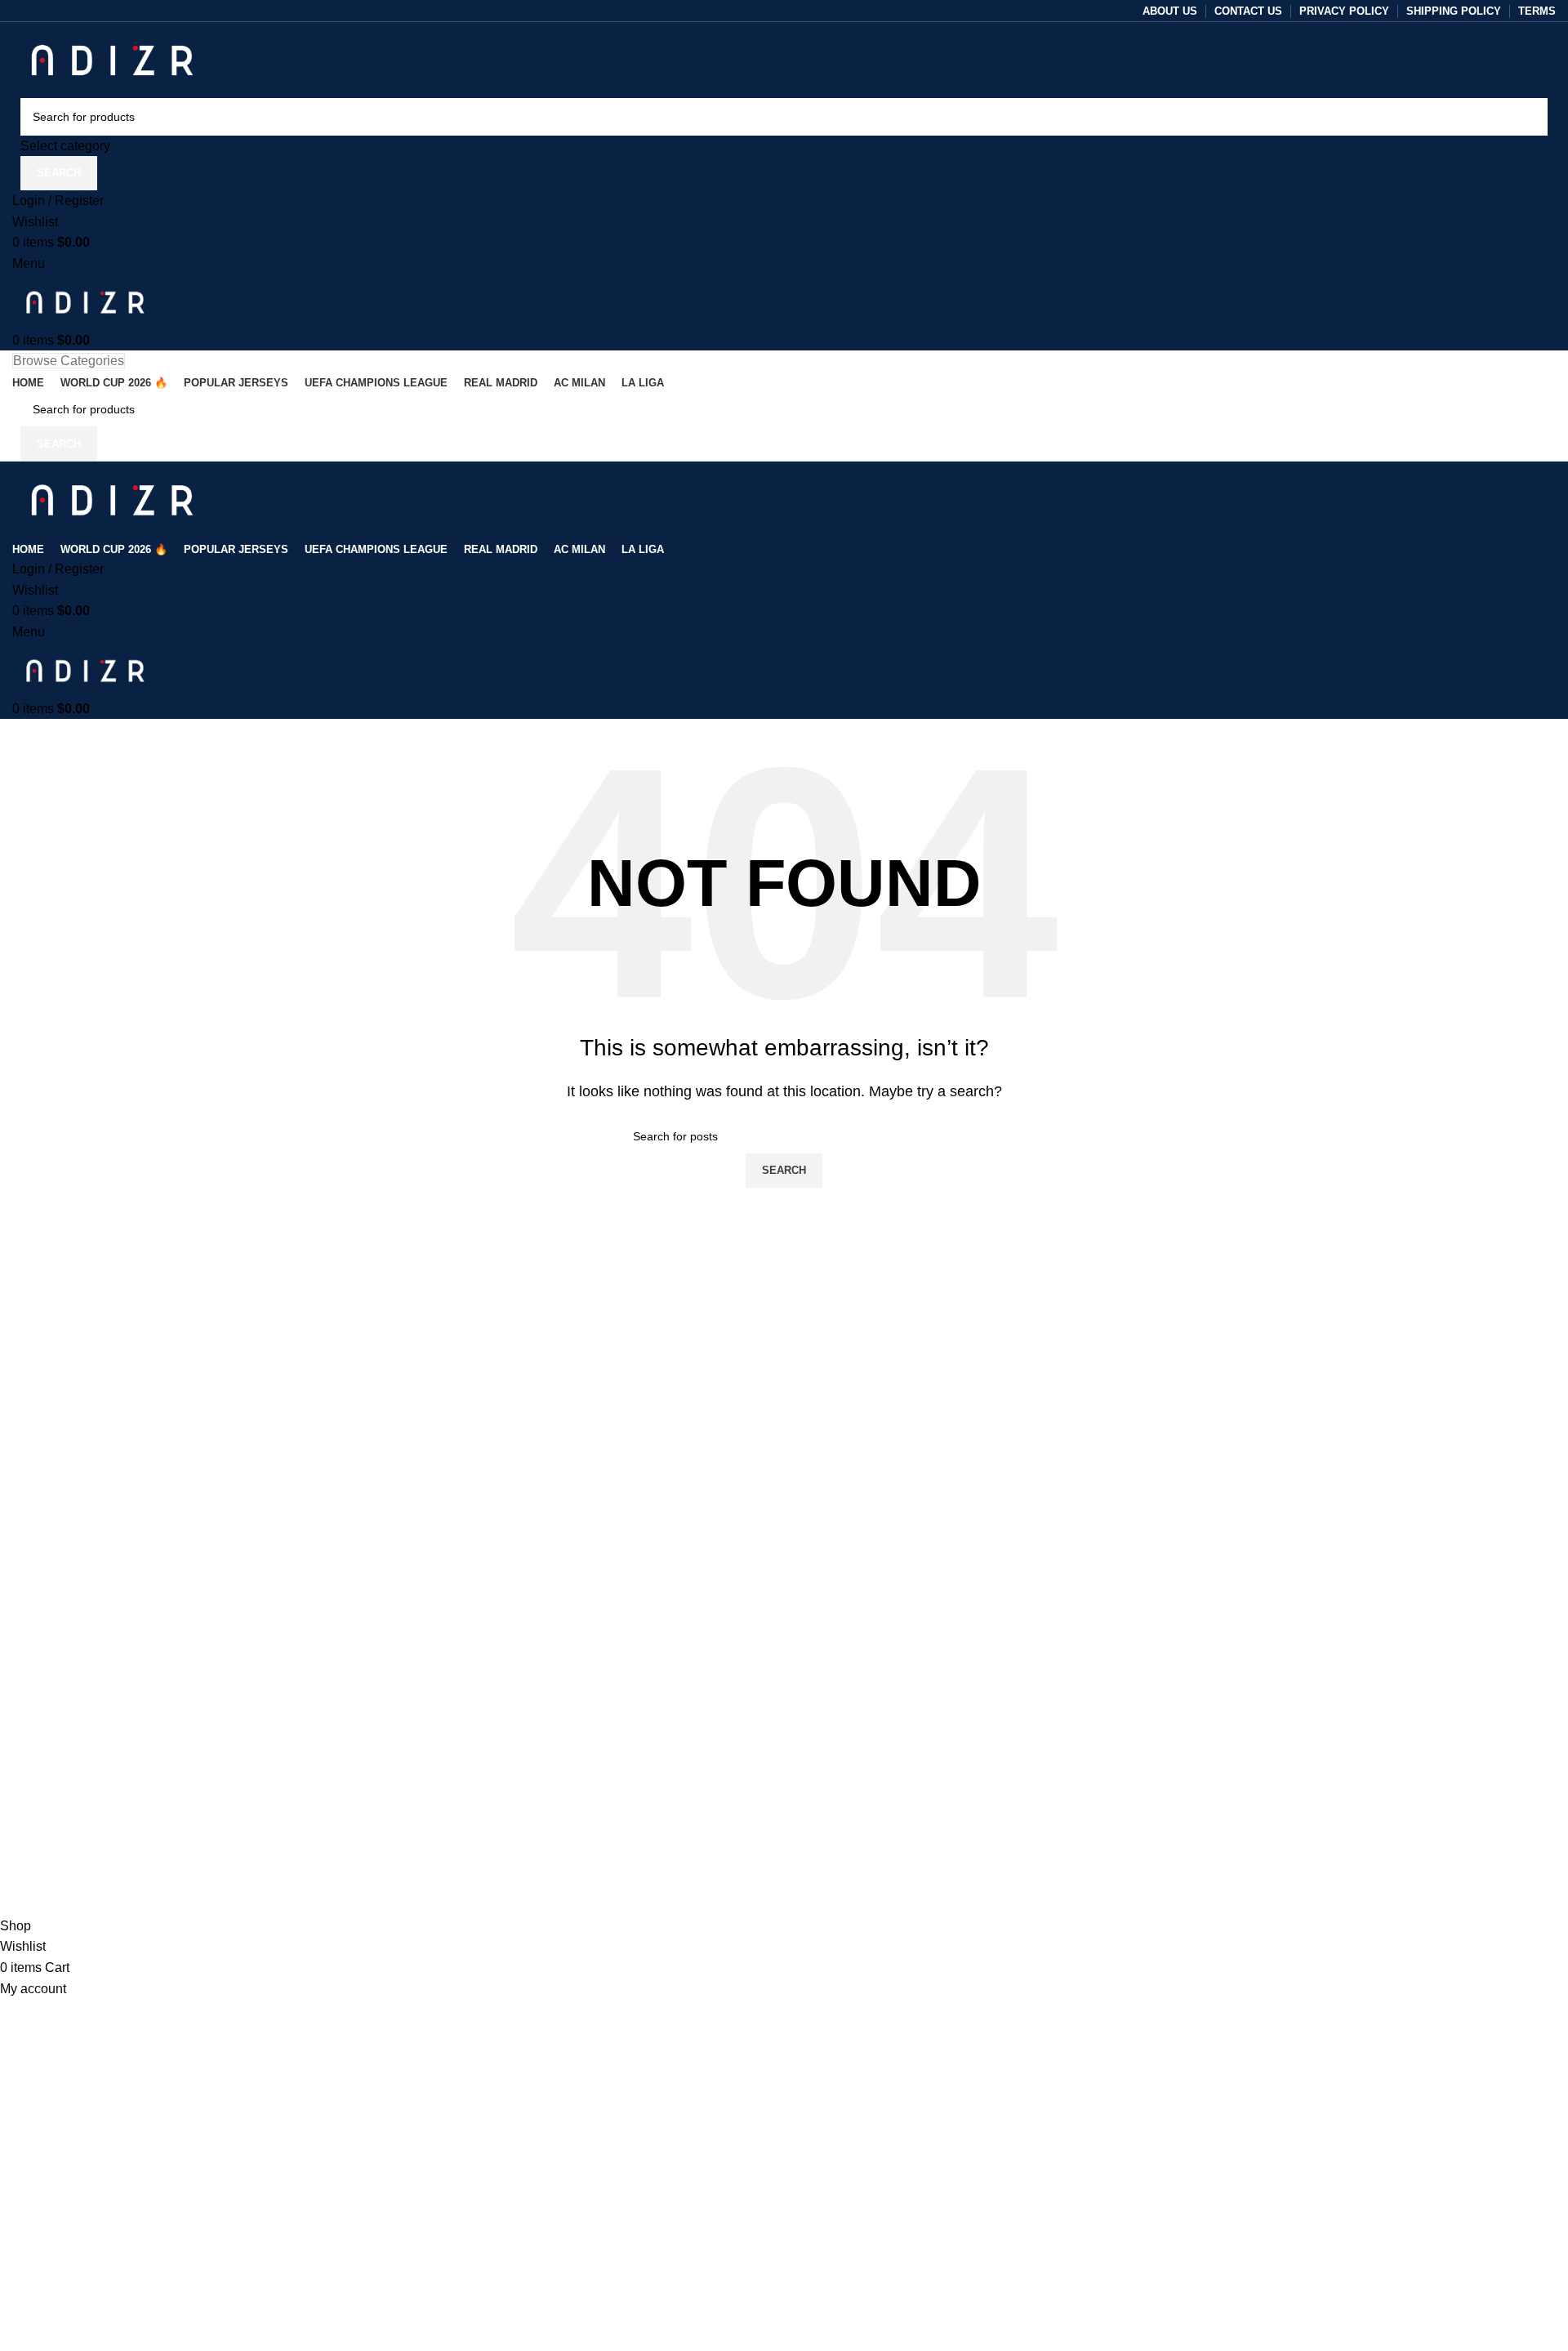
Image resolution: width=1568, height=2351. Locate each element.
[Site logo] (112, 58)
